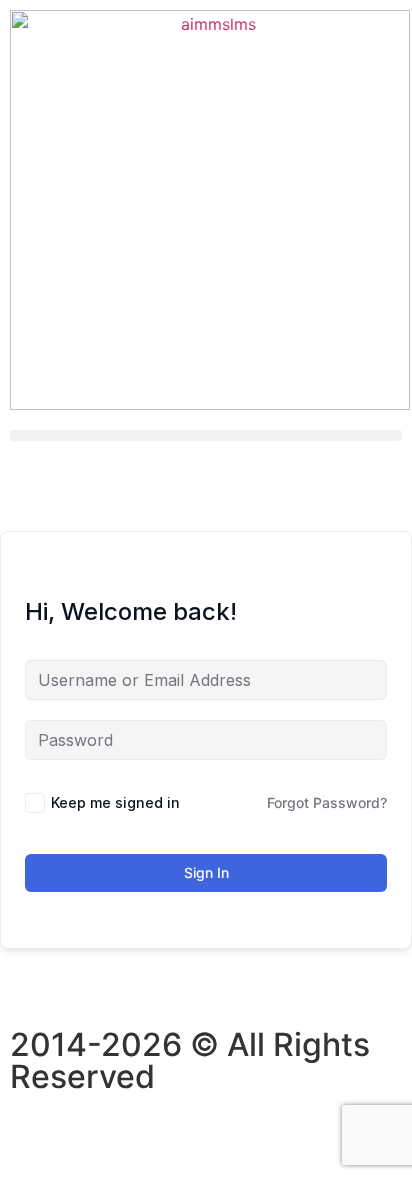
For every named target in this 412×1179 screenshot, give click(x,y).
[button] (206, 435)
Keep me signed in (115, 802)
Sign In (206, 872)
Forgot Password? (327, 802)
